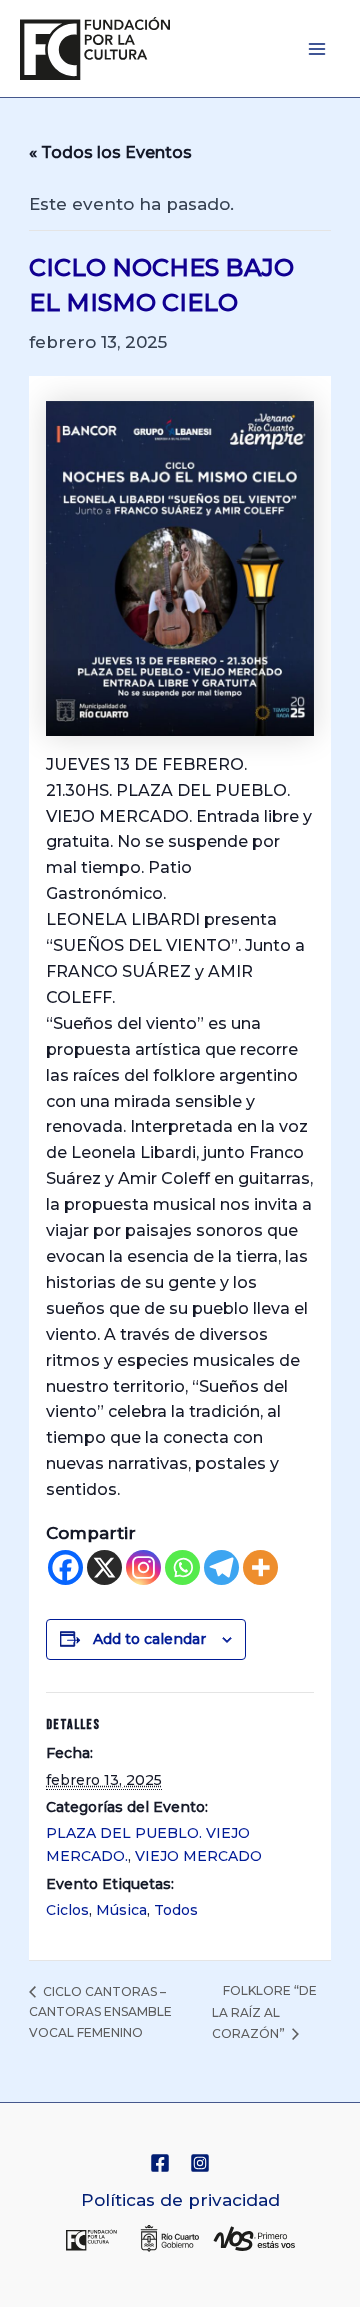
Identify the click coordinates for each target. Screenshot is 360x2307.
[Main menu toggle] (318, 49)
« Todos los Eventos (110, 152)
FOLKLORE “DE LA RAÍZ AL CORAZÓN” (264, 2011)
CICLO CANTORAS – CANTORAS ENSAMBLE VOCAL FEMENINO (100, 2012)
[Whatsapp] (182, 1567)
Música (121, 1910)
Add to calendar (149, 1639)
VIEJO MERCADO (198, 1856)
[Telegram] (221, 1567)
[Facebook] (65, 1567)
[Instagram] (143, 1567)
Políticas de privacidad (180, 2200)
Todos (176, 1910)
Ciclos (67, 1910)
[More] (260, 1567)
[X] (104, 1567)
